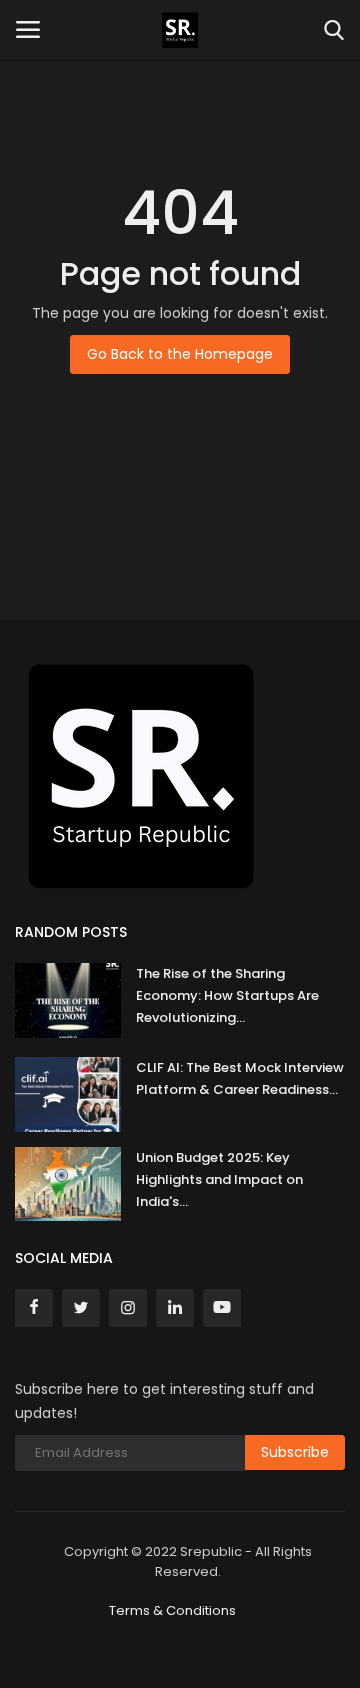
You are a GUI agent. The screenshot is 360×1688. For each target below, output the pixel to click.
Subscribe (295, 1452)
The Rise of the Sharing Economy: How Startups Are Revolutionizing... (227, 995)
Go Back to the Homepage (180, 354)
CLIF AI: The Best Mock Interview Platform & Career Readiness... (240, 1078)
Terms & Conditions (172, 1610)
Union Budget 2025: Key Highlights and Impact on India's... (219, 1179)
